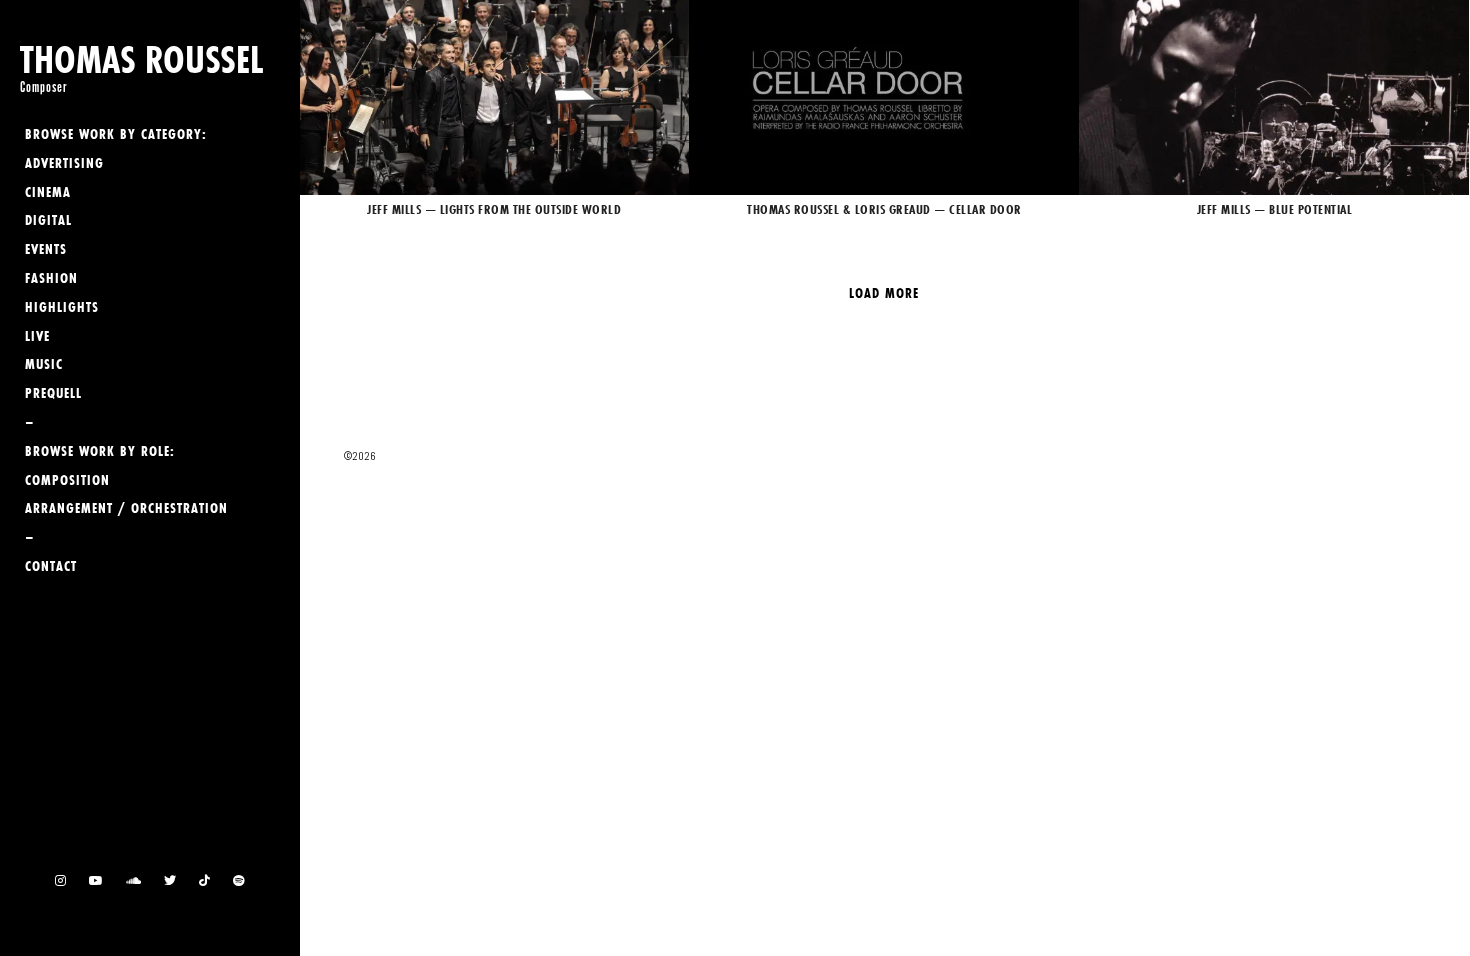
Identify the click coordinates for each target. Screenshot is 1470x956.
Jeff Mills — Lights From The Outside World (494, 97)
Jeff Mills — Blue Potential (1274, 97)
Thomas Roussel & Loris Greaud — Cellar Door (884, 97)
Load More (884, 293)
